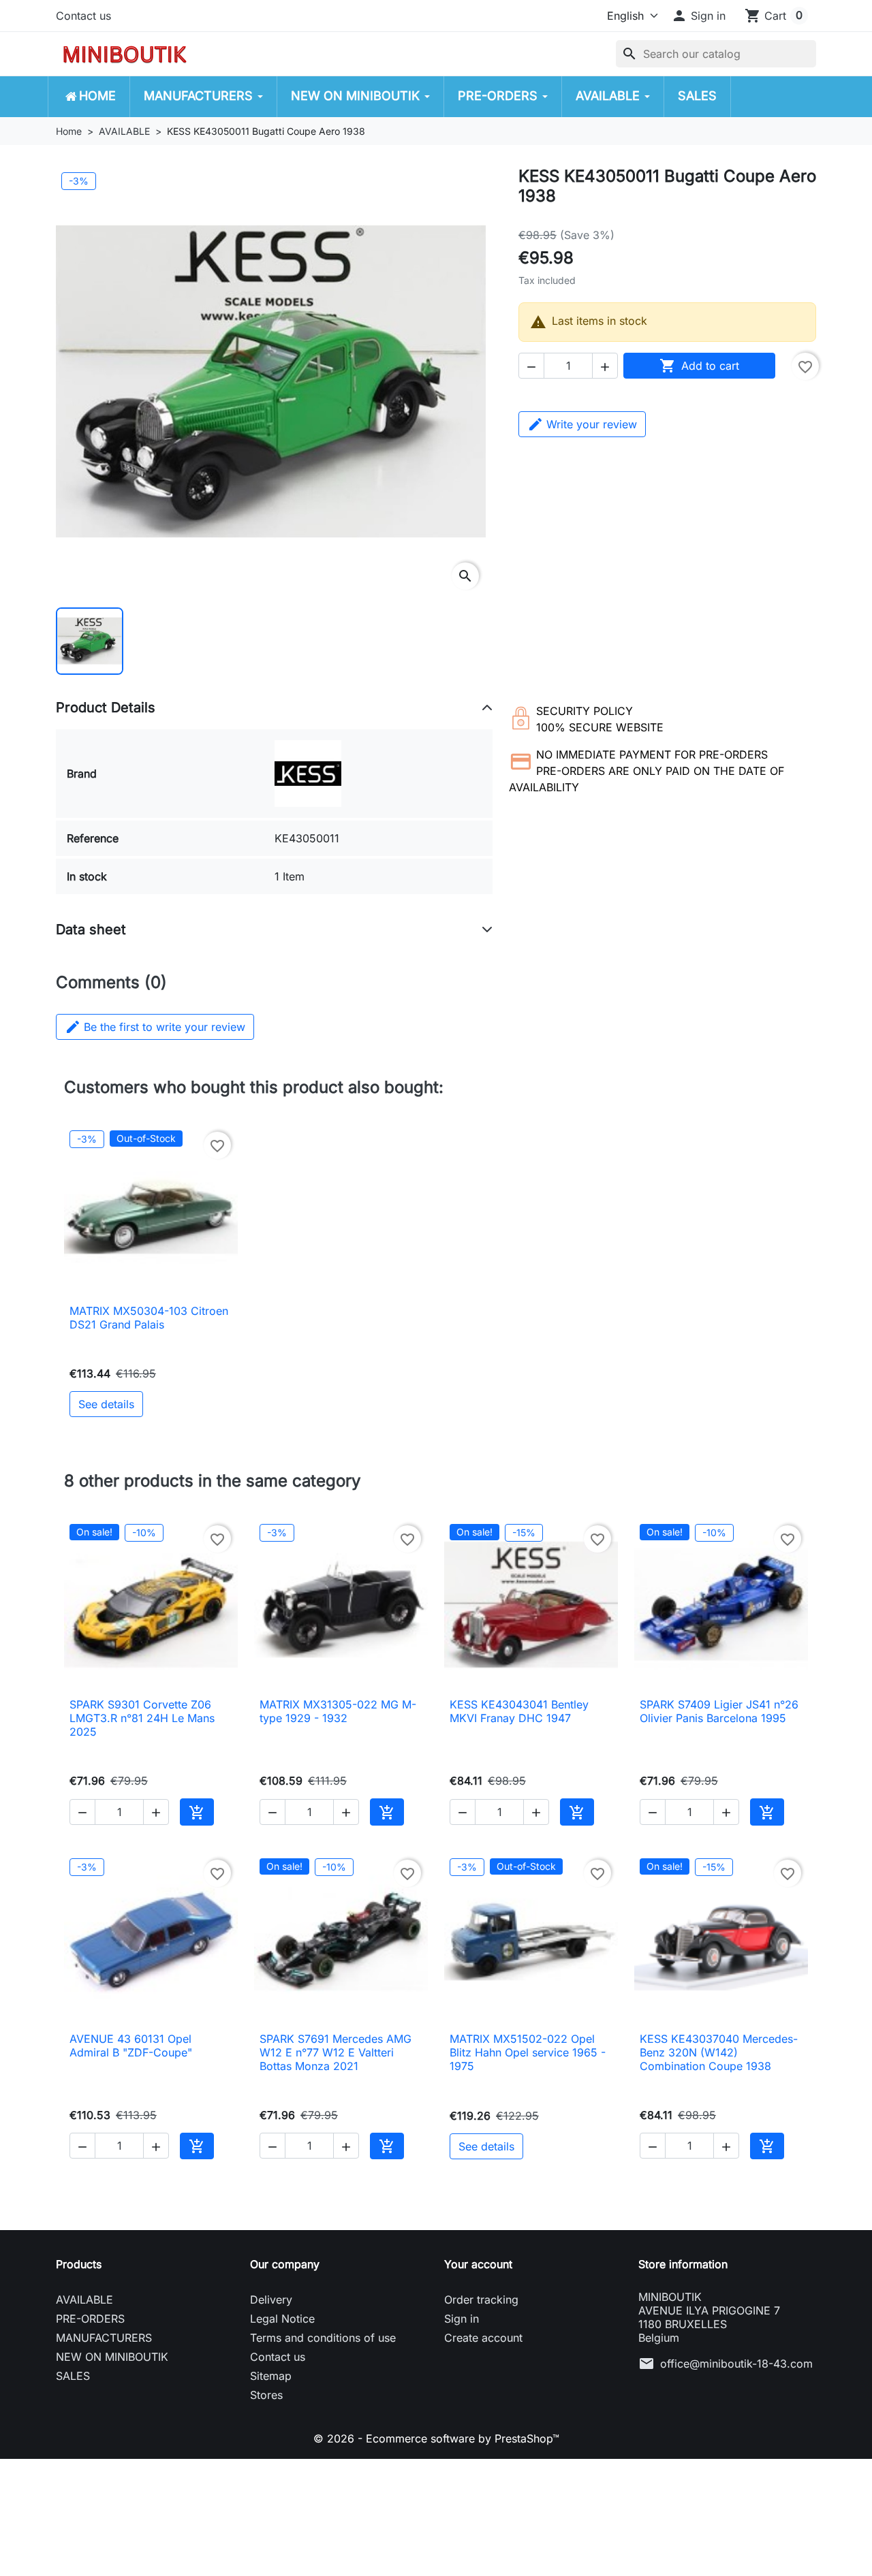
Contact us (83, 16)
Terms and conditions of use (323, 2338)
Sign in (462, 2319)
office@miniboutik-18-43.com (736, 2364)
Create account (483, 2338)
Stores (266, 2395)
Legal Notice (282, 2319)
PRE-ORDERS (90, 2319)
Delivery (271, 2300)
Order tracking (481, 2300)
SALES (73, 2376)
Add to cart (699, 366)
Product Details (106, 707)
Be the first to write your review (155, 1027)
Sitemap (271, 2376)
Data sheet (91, 929)
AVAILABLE (84, 2300)
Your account (478, 2264)
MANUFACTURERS (104, 2338)
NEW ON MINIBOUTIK (112, 2357)
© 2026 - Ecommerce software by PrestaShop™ (436, 2438)
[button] (698, 16)
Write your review (592, 424)
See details (106, 1404)
